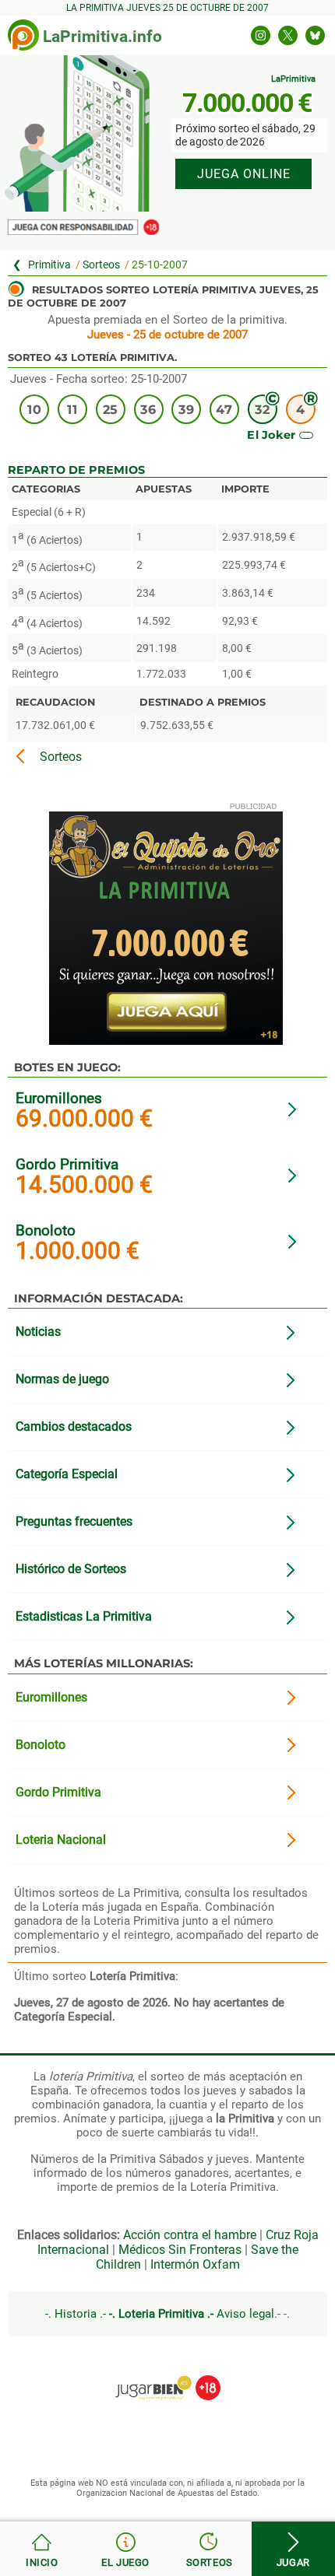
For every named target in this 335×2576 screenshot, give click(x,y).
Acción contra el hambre (190, 2235)
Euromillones (59, 1098)
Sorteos (101, 265)
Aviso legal (245, 2314)
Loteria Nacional (61, 1840)
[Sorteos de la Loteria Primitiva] (210, 2549)
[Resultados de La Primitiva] (23, 35)
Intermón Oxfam (195, 2264)
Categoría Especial (67, 1474)
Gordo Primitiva (67, 1164)
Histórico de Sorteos (71, 1569)
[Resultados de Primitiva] (42, 2549)
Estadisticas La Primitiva (84, 1616)
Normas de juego (62, 1379)
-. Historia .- (76, 2314)
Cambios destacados (74, 1426)
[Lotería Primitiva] (44, 265)
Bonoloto (46, 1230)
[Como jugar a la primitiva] (126, 2549)
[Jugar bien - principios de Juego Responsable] (167, 2376)
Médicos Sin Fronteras (180, 2250)
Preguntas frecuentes (74, 1521)
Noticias (38, 1332)
